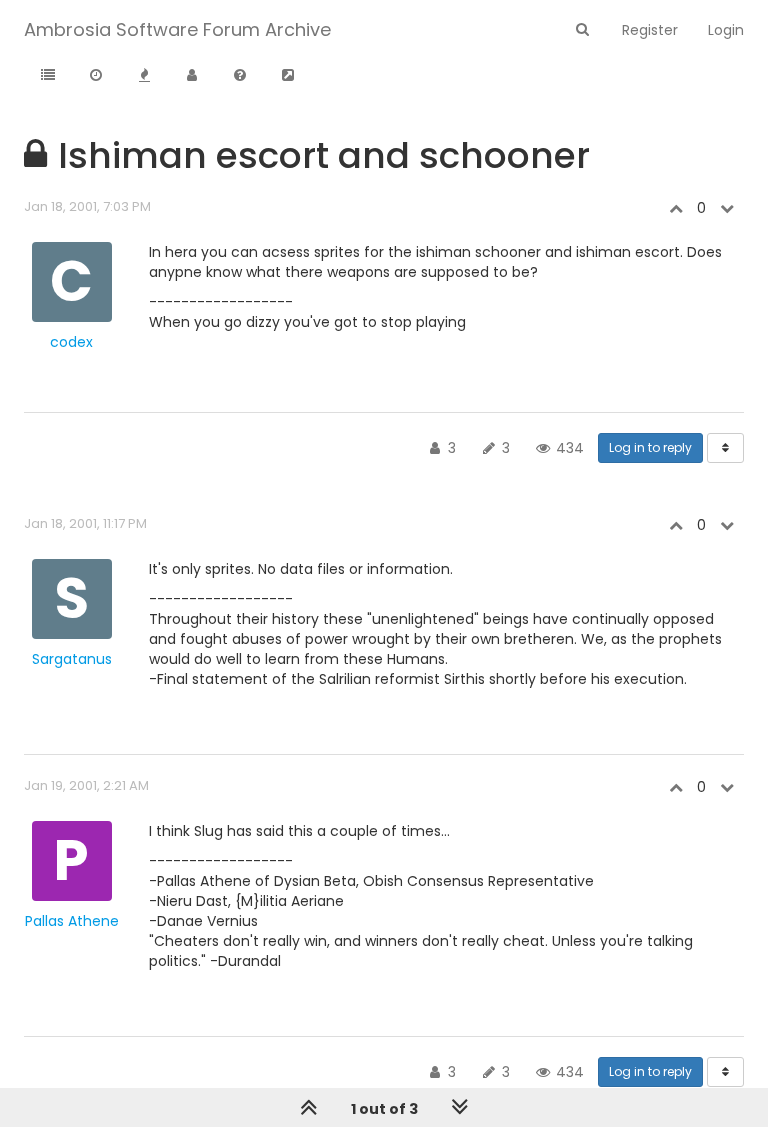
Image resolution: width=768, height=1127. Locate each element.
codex (71, 342)
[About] (240, 76)
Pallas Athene (72, 921)
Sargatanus (72, 659)
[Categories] (48, 76)
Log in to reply (650, 447)
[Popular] (144, 76)
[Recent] (96, 76)
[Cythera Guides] (288, 76)
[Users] (192, 76)
